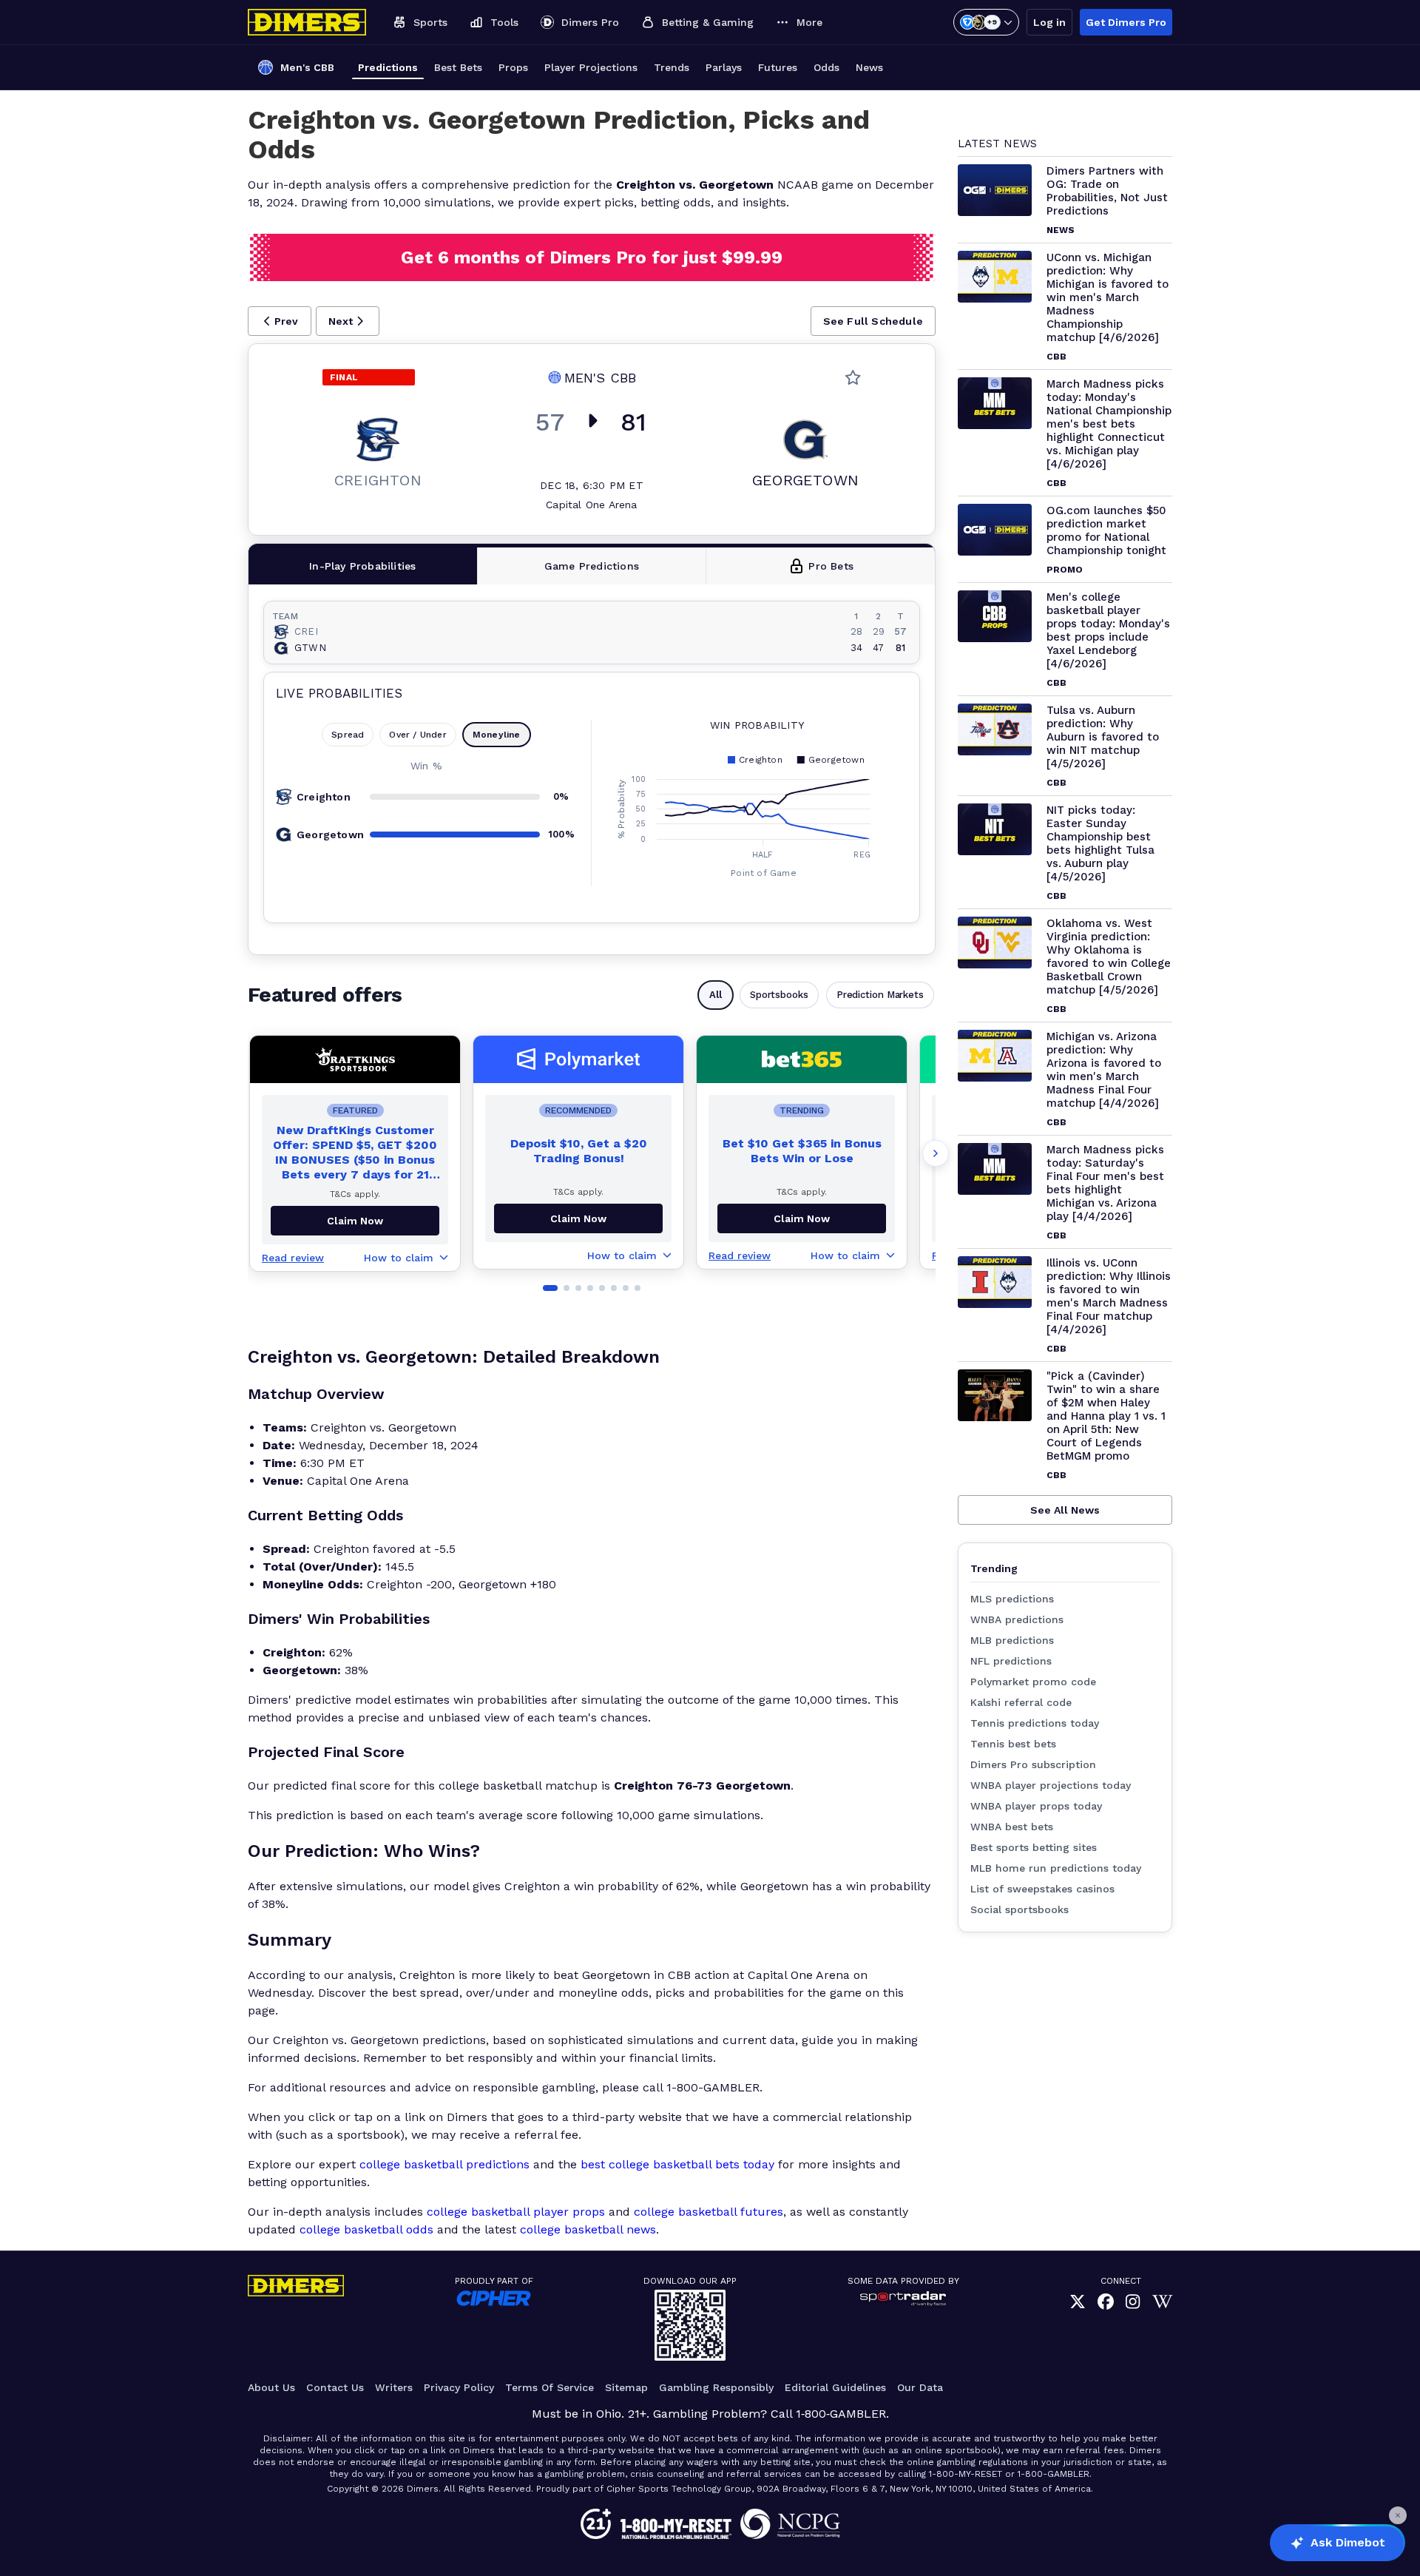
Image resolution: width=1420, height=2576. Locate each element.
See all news (1065, 1510)
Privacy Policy (459, 2387)
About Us (271, 2387)
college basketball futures (709, 2212)
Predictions (388, 67)
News (869, 67)
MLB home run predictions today (1056, 1868)
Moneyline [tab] (497, 735)
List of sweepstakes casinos (1042, 1889)
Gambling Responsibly (716, 2387)
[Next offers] (936, 1153)
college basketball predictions (444, 2164)
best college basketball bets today (677, 2164)
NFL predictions (1011, 1661)
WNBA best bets (1012, 1827)
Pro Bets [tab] (831, 566)
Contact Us (335, 2387)
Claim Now (578, 1218)
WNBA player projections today (1051, 1785)
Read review (293, 1258)
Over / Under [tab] (417, 735)
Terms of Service (550, 2387)
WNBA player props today (1036, 1806)
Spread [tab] (348, 735)
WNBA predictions (1017, 1619)
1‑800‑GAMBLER (841, 2414)
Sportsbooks (779, 995)
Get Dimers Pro (1126, 22)
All (716, 995)
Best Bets (458, 67)
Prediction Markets (880, 995)
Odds (826, 67)
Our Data (920, 2387)
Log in (1049, 22)
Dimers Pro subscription (1033, 1764)
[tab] (363, 566)
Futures (778, 67)
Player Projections (591, 67)
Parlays (724, 67)
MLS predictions (1012, 1599)
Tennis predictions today (1035, 1723)
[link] (1078, 2302)
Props (513, 67)
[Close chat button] (1398, 2515)
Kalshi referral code (1021, 1702)
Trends (672, 67)
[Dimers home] (307, 22)
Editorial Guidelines (835, 2387)
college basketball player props (516, 2212)
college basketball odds (366, 2229)
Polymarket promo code (1033, 1682)
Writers (394, 2387)
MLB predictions (1012, 1640)
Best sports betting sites (1034, 1847)
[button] (280, 321)
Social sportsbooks (1020, 1909)
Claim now (355, 1221)
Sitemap (626, 2387)
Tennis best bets (1013, 1744)
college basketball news (588, 2229)
